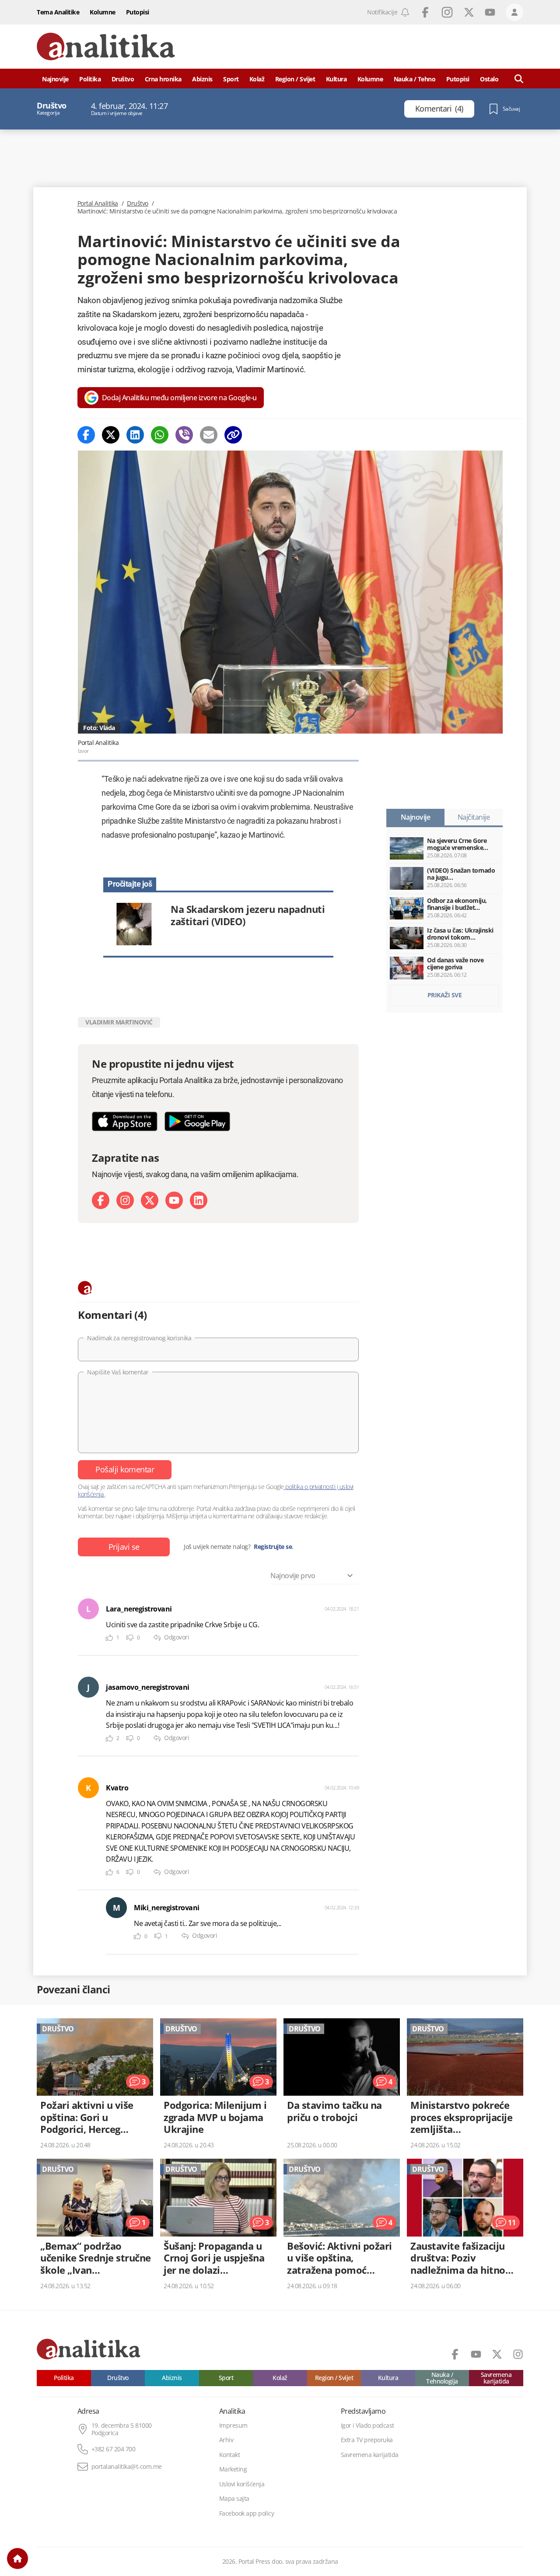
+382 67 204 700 (114, 2449)
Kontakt (230, 2455)
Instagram (447, 12)
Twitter (469, 12)
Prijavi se (124, 1547)
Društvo (123, 79)
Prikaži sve (445, 995)
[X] (150, 1200)
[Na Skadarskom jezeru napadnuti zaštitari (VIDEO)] (218, 924)
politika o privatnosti (310, 1487)
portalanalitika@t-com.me (127, 2467)
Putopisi (138, 12)
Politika (90, 79)
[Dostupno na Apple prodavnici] (125, 1121)
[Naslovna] (17, 2559)
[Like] (109, 1638)
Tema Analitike (58, 12)
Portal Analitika (98, 203)
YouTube (490, 12)
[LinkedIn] (199, 1200)
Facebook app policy (247, 2513)
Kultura (336, 79)
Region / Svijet (295, 79)
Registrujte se (273, 1547)
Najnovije (55, 79)
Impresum (233, 2426)
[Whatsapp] (160, 435)
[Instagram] (125, 1200)
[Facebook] (86, 435)
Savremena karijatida (496, 2378)
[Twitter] (111, 435)
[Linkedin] (135, 435)
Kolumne (103, 12)
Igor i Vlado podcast (367, 2426)
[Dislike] (130, 1638)
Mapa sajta (234, 2499)
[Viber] (184, 435)
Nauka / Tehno (415, 79)
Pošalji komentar (125, 1469)
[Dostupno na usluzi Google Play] (197, 1121)
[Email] (209, 435)
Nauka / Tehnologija (442, 2378)
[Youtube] (174, 1200)
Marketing (233, 2469)
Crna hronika (163, 79)
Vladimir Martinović (119, 1022)
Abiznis (202, 79)
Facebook (425, 12)
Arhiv (226, 2440)
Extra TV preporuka (367, 2440)
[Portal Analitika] (106, 47)
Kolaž (257, 79)
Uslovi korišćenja (242, 2484)
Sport (231, 79)
